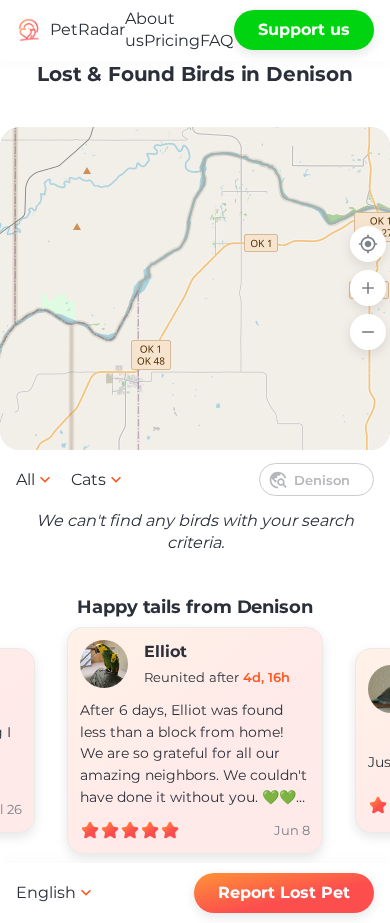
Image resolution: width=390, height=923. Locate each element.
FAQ (216, 40)
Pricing (172, 40)
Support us (304, 29)
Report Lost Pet (284, 892)
